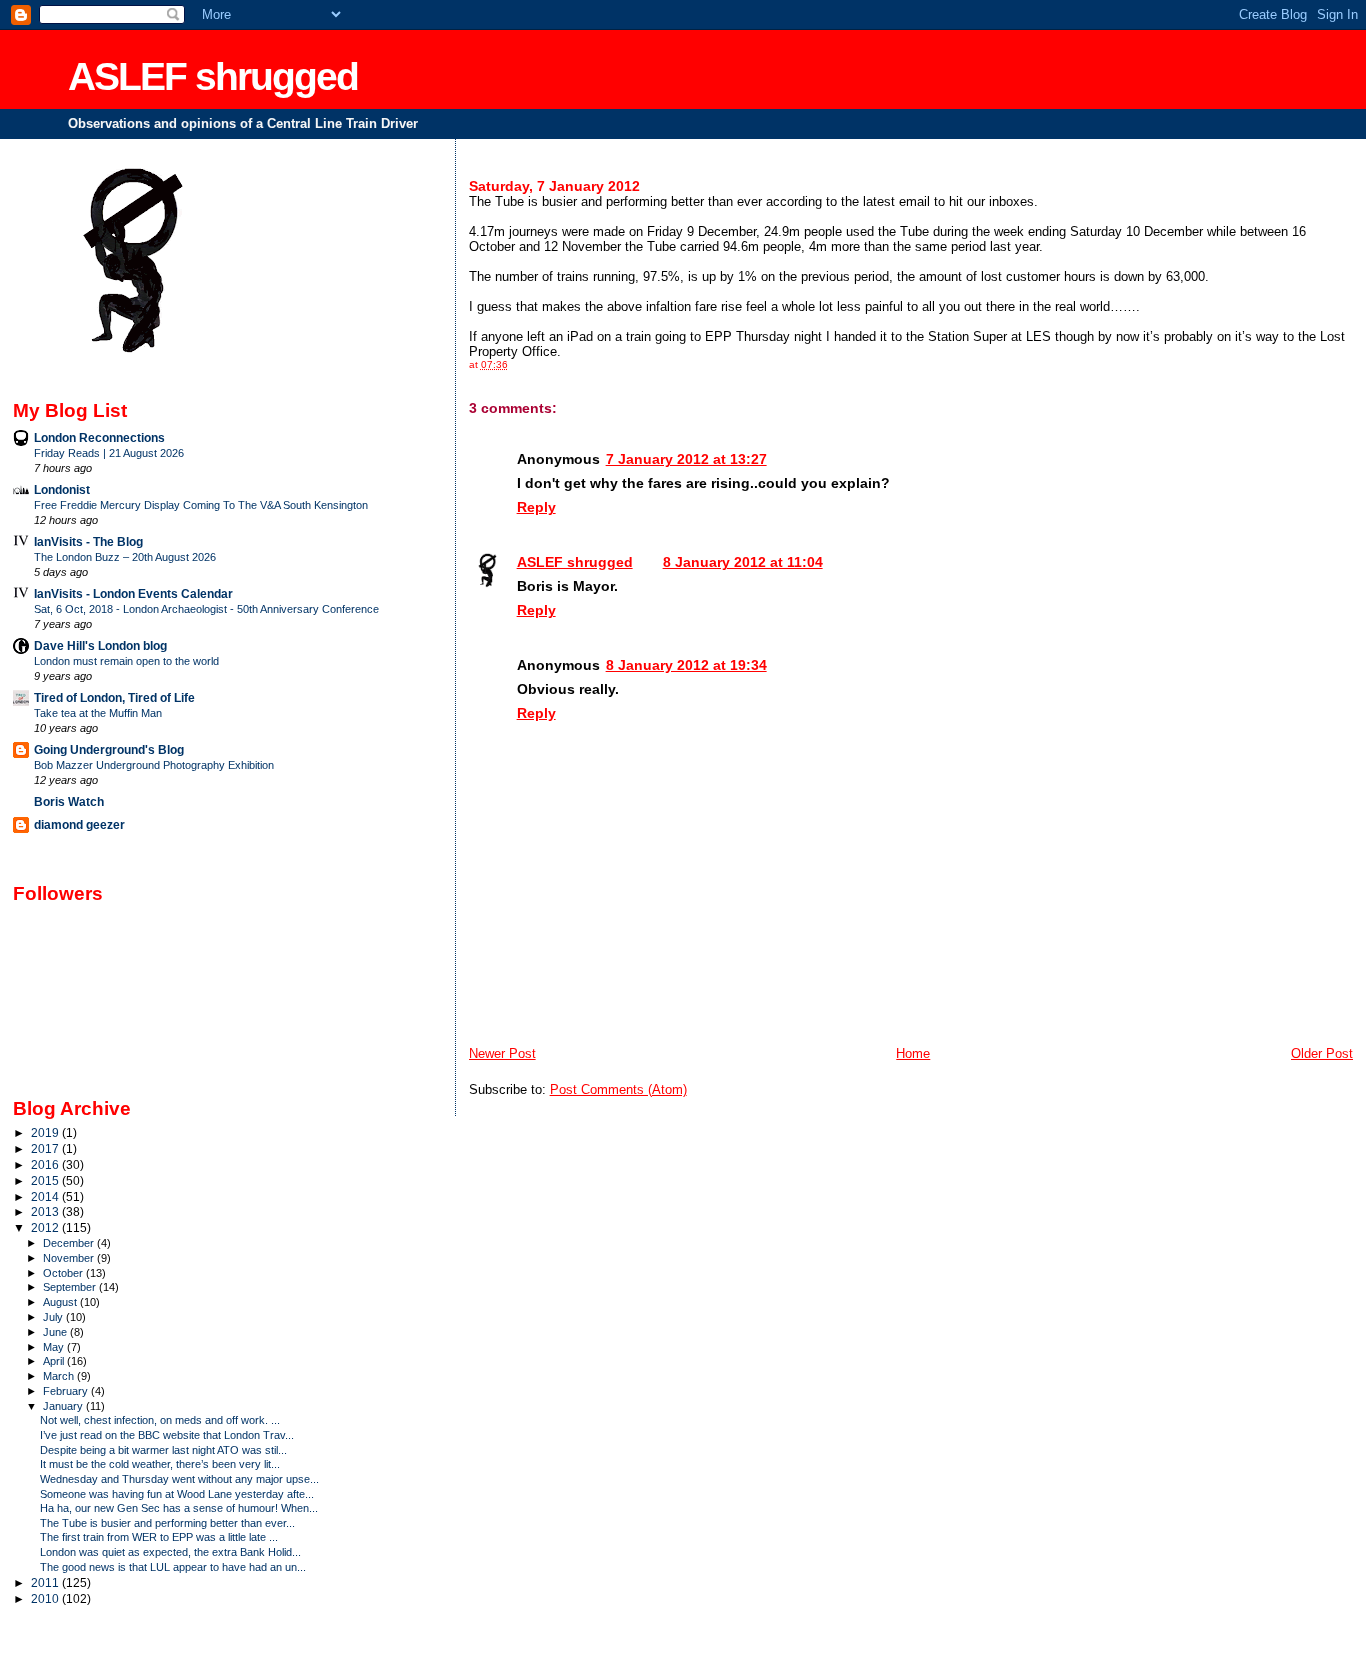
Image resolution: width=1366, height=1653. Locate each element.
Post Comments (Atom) (618, 1089)
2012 (46, 1227)
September (71, 1287)
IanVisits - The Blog (88, 541)
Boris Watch (69, 801)
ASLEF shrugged (213, 76)
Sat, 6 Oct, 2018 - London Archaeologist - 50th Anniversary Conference (206, 609)
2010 (46, 1598)
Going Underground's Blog (109, 749)
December (70, 1243)
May (55, 1347)
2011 (46, 1582)
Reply (536, 507)
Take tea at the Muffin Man (98, 713)
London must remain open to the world (126, 661)
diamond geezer (79, 824)
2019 (46, 1132)
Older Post (1322, 1053)
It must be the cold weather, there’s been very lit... (160, 1464)
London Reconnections (99, 437)
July (54, 1317)
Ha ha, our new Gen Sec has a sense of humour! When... (179, 1508)
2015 (46, 1180)
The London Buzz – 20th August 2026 (125, 557)
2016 (46, 1164)
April (55, 1361)
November (70, 1258)
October (64, 1273)
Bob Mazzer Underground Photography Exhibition (154, 765)
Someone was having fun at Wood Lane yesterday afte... (177, 1494)
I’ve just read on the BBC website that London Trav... (167, 1435)
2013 (46, 1211)
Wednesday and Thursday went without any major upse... (179, 1479)
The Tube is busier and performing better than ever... (167, 1523)
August (61, 1302)
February (67, 1391)
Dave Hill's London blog (100, 645)
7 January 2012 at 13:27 (686, 459)
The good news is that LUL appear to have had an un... (173, 1567)
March (60, 1376)
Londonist (62, 489)
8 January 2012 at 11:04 (743, 562)
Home (913, 1053)
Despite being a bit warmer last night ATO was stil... (163, 1450)
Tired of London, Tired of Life (114, 697)
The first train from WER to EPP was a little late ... (159, 1537)
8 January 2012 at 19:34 (686, 665)
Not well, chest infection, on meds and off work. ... (160, 1420)
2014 (46, 1196)
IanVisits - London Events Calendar (133, 593)
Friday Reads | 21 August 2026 (109, 453)
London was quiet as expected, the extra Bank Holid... (170, 1552)
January (64, 1406)
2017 (46, 1148)
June (56, 1332)
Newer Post (502, 1053)
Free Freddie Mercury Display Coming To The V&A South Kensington (201, 505)
